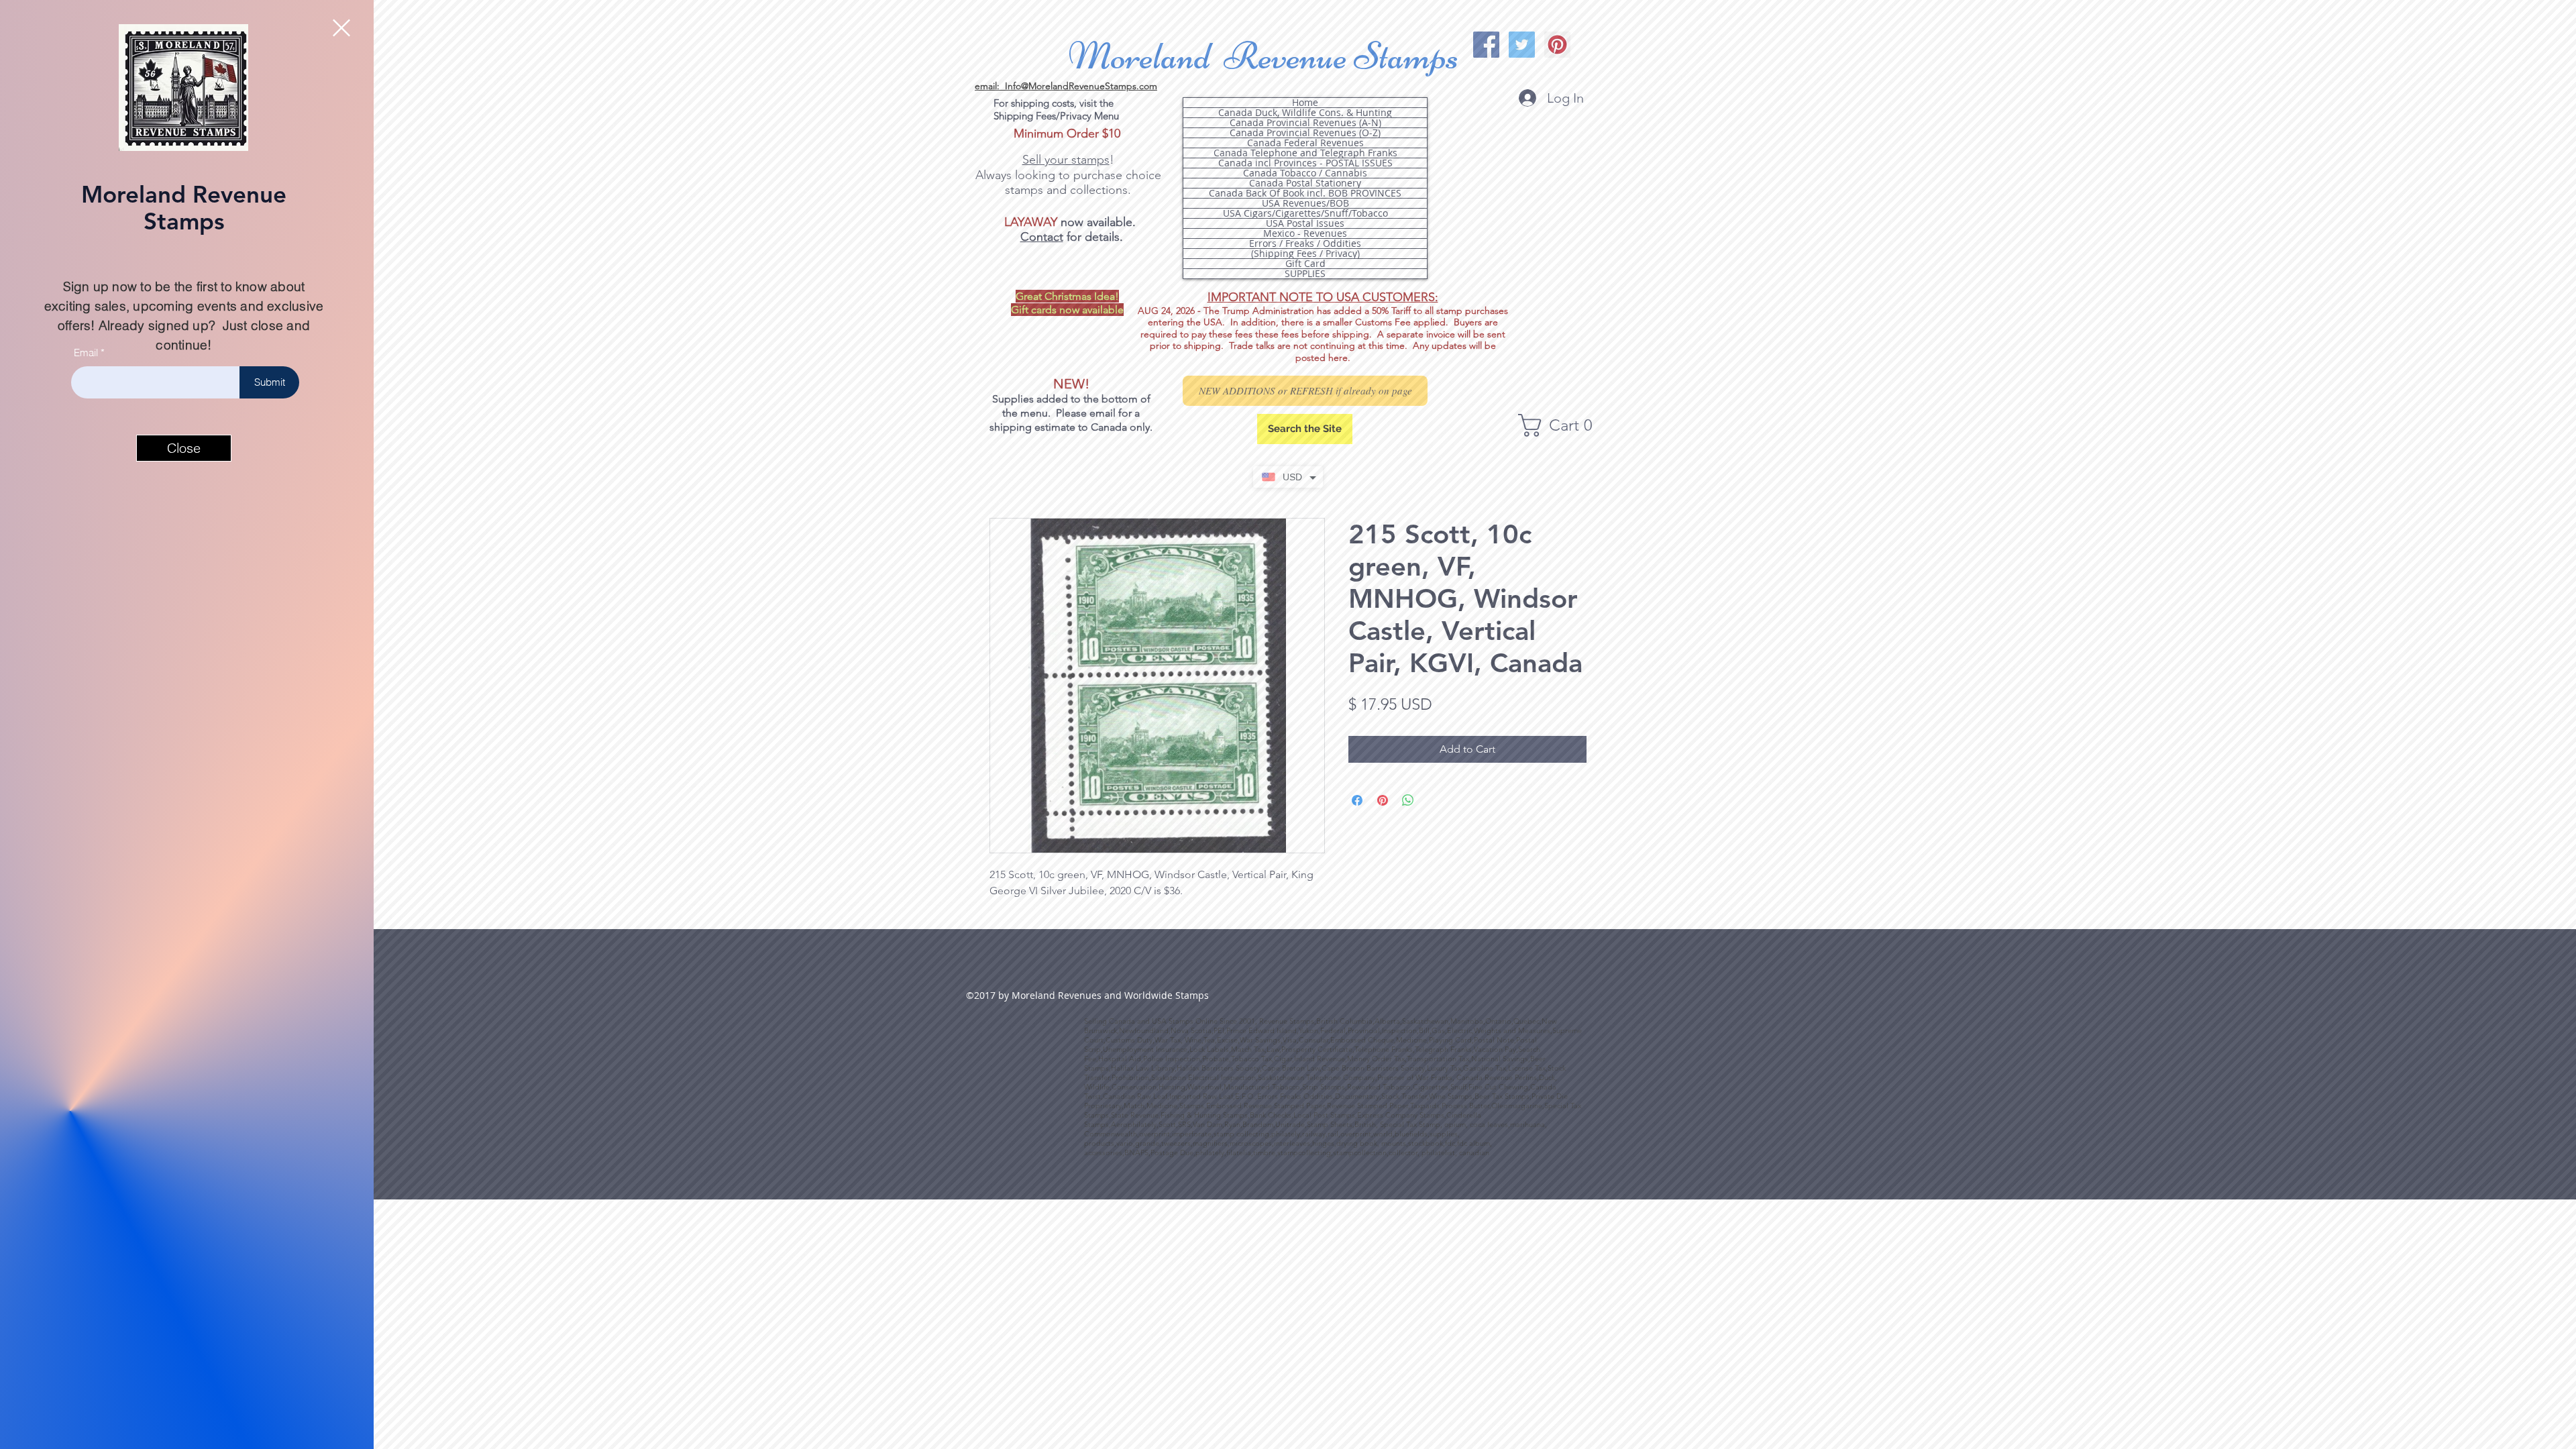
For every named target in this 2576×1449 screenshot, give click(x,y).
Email (86, 353)
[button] (341, 28)
